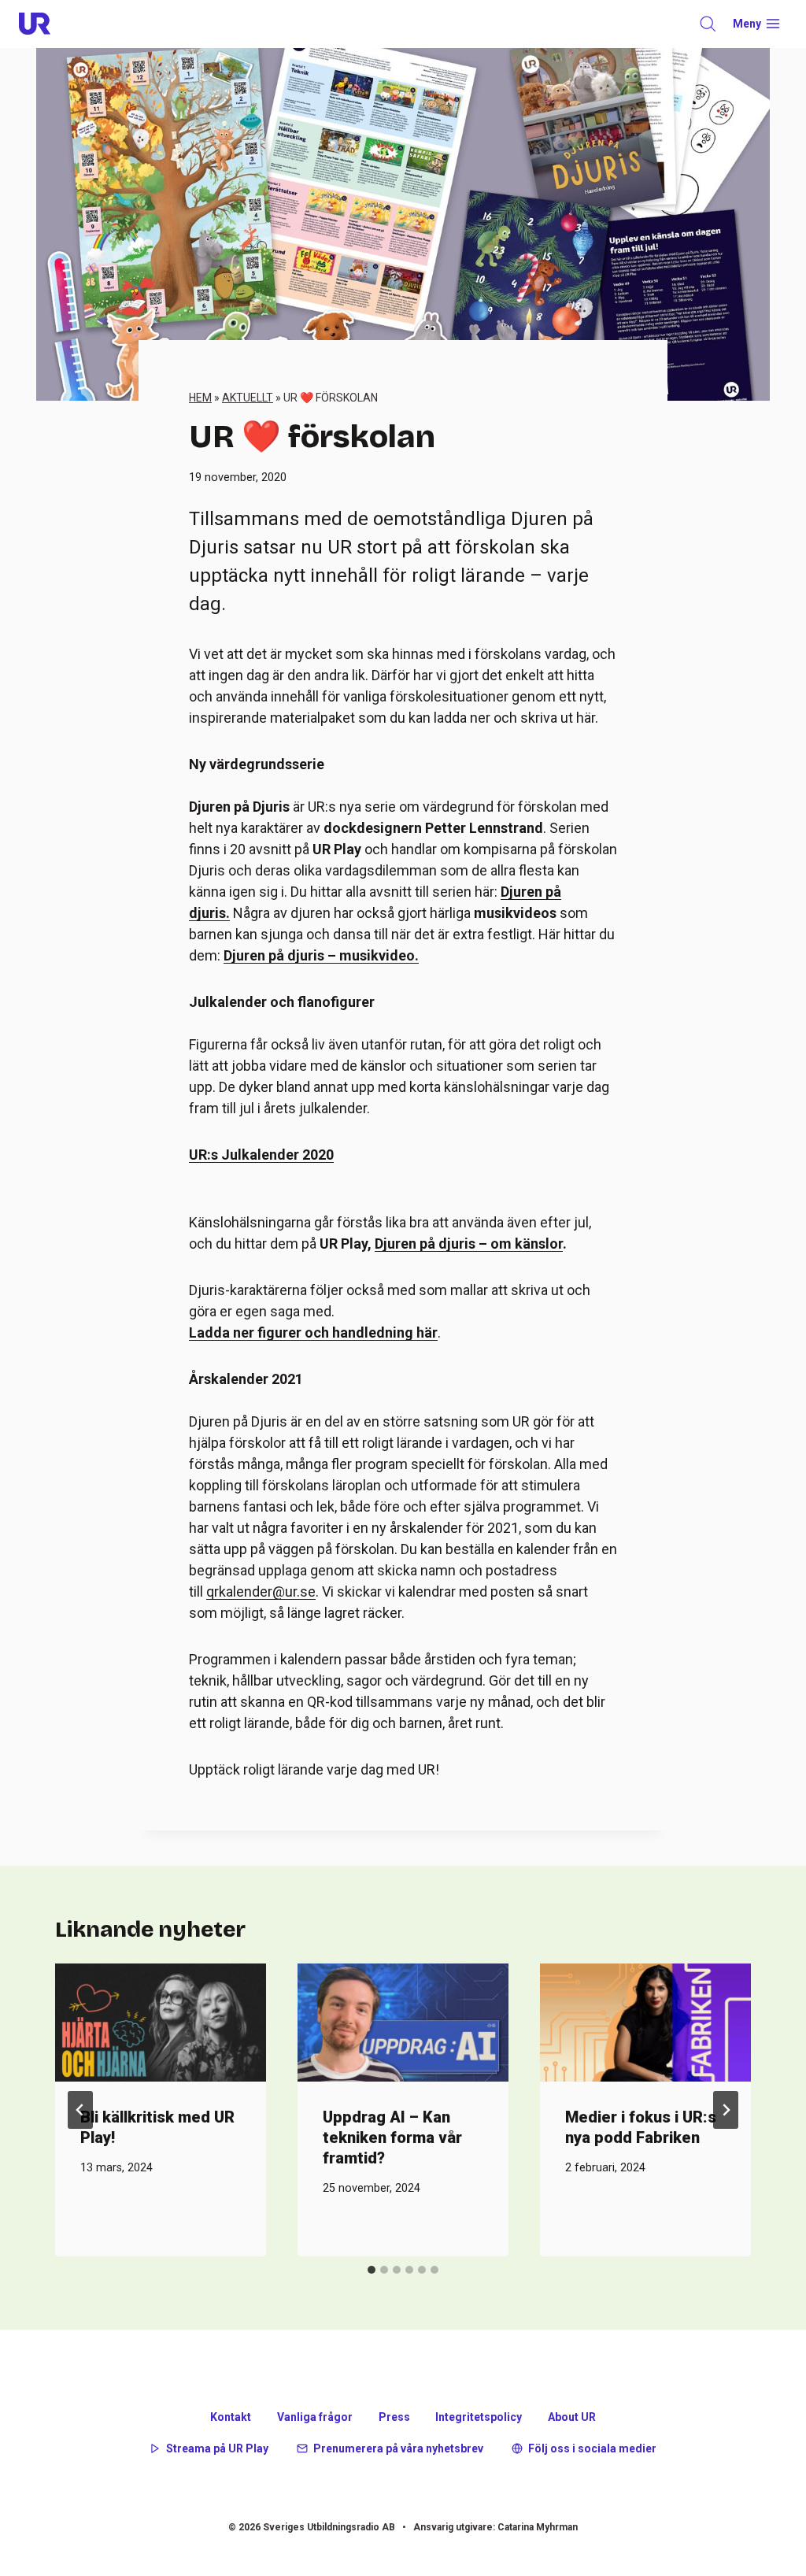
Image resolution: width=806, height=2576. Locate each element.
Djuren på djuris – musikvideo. (321, 955)
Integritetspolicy (479, 2417)
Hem (200, 398)
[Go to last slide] (80, 2110)
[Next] (726, 2110)
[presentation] (161, 2023)
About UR (572, 2417)
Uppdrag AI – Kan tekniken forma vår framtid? (392, 2137)
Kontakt (231, 2417)
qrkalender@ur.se (261, 1591)
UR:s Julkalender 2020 (261, 1155)
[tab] (372, 2270)
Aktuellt (248, 398)
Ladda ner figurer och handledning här (313, 1332)
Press (394, 2417)
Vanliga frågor (315, 2417)
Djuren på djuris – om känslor (469, 1244)
